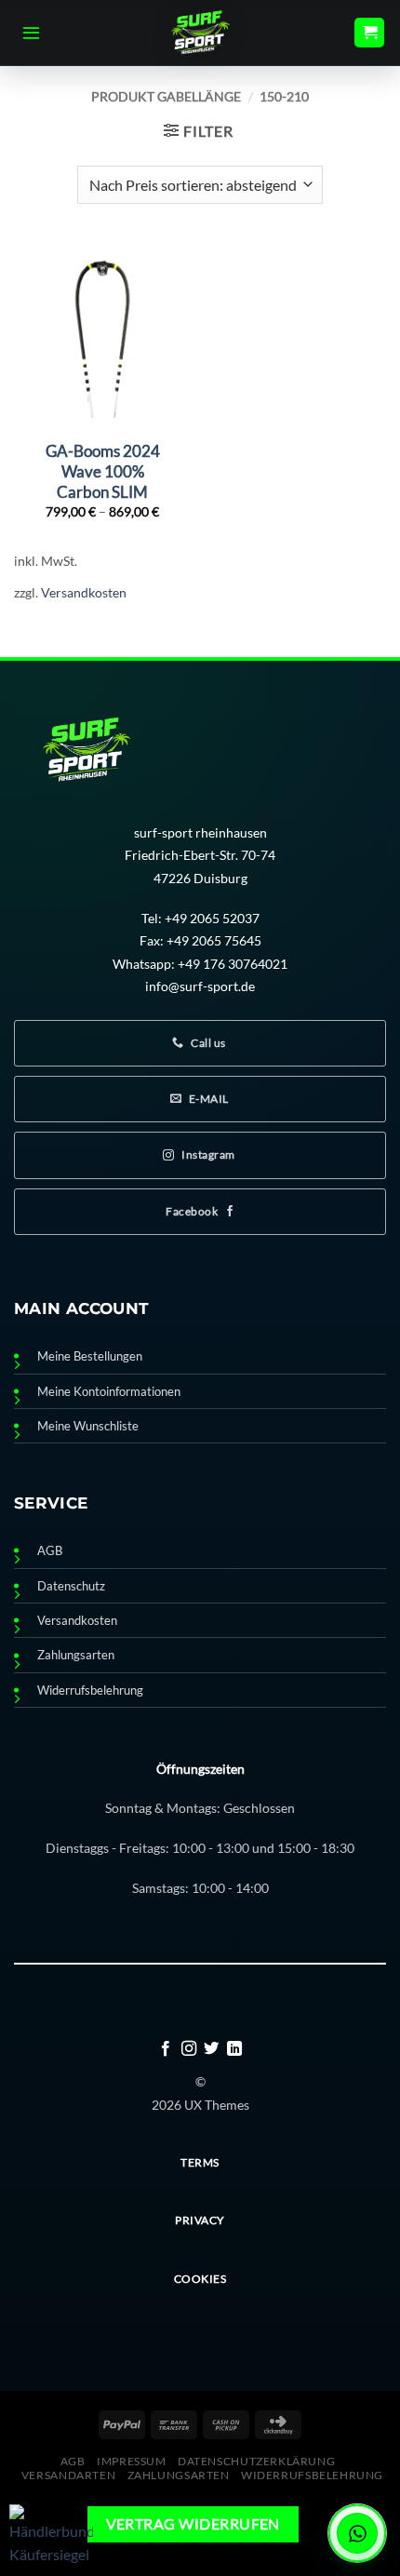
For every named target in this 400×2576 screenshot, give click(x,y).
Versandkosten (84, 592)
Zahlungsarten (76, 1655)
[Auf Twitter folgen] (211, 2049)
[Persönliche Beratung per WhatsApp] (357, 2533)
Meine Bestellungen (90, 1356)
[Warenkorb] (369, 33)
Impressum (132, 2461)
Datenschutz (71, 1586)
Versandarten (68, 2475)
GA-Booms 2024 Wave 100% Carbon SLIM (103, 471)
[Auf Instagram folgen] (189, 2049)
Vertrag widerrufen (193, 2524)
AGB (50, 1551)
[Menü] (31, 33)
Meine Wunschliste (88, 1426)
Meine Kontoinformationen (109, 1392)
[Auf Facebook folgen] (166, 2049)
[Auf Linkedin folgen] (234, 2049)
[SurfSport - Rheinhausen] (200, 33)
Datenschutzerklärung (256, 2461)
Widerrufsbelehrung (90, 1690)
